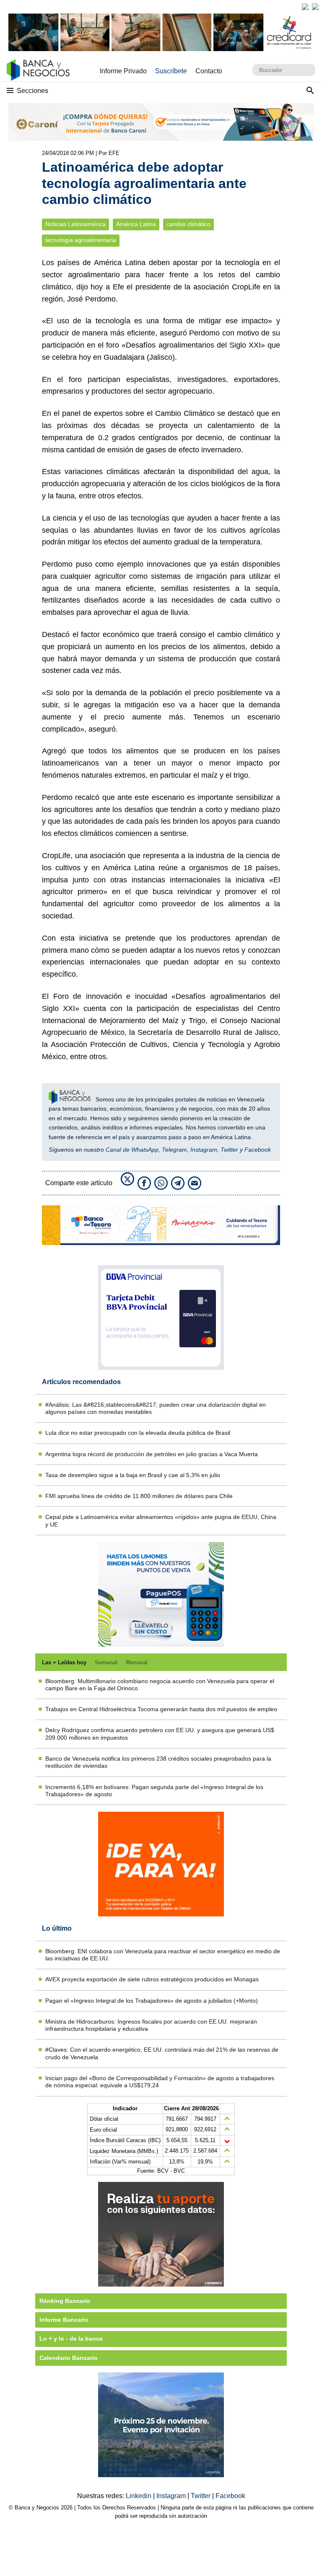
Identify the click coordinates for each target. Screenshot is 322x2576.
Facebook (258, 1150)
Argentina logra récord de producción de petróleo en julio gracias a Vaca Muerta (152, 1454)
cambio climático (188, 224)
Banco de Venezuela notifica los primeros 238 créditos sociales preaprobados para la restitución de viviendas (158, 1762)
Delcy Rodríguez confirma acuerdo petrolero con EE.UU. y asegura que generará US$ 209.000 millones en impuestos (160, 1734)
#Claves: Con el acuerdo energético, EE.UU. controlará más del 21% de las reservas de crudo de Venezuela (162, 2053)
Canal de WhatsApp (132, 1150)
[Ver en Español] (315, 7)
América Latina (136, 224)
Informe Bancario (64, 2320)
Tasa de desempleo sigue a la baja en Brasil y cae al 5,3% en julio (133, 1475)
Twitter (229, 1150)
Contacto (209, 71)
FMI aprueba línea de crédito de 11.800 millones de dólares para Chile (139, 1496)
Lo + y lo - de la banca (71, 2339)
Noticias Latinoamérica (75, 224)
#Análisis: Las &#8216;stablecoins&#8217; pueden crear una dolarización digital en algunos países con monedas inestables (156, 1408)
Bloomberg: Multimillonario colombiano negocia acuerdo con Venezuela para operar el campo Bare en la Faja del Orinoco (160, 1685)
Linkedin (139, 2496)
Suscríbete (171, 71)
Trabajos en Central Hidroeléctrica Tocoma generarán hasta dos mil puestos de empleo (161, 1709)
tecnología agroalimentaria (81, 240)
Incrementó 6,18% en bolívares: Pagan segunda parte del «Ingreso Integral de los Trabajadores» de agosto (154, 1791)
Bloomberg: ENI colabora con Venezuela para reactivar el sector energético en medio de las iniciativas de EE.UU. (163, 1955)
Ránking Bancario (65, 2301)
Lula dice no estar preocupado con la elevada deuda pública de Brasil (138, 1433)
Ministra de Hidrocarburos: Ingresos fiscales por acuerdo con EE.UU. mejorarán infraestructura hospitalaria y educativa (151, 2025)
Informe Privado (123, 71)
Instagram (204, 1150)
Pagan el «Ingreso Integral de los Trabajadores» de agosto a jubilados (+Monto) (152, 2001)
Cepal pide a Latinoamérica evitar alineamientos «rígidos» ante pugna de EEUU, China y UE (161, 1520)
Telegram (174, 1150)
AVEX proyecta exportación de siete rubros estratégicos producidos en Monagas (152, 1979)
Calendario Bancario (69, 2358)
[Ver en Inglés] (305, 7)
